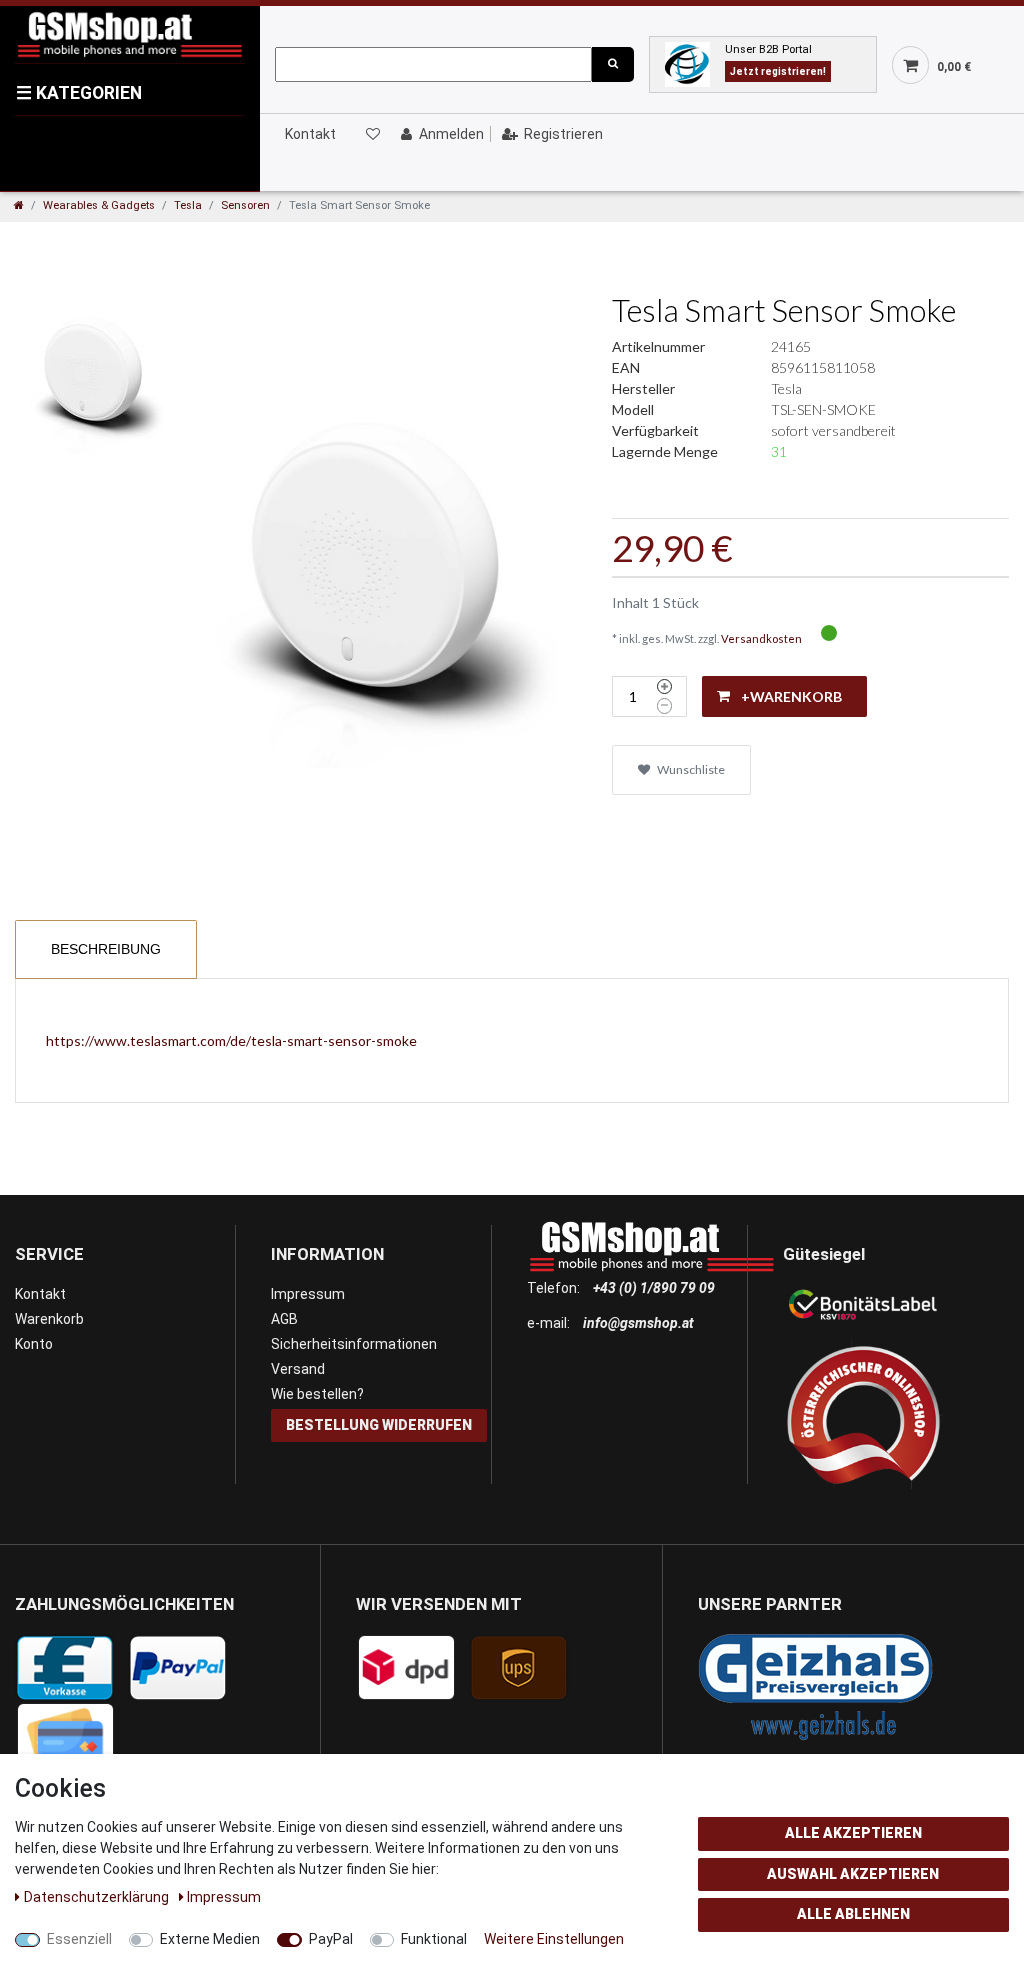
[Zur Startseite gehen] (19, 205)
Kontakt (310, 134)
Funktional (434, 1939)
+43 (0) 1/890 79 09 (654, 1288)
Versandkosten (761, 638)
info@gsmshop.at (638, 1323)
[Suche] (613, 64)
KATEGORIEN (79, 93)
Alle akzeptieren (853, 1833)
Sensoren (245, 205)
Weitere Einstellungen (554, 1939)
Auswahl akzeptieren (853, 1874)
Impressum (308, 1294)
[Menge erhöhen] (664, 687)
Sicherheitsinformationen (354, 1344)
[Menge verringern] (664, 706)
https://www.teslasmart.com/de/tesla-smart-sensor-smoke (231, 1040)
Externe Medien (210, 1939)
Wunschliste (690, 769)
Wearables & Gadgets (99, 205)
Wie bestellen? (317, 1394)
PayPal (331, 1939)
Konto (34, 1344)
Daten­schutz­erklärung (98, 1897)
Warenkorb (49, 1319)
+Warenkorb (791, 696)
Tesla (188, 205)
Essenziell (79, 1939)
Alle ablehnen (853, 1914)
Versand (298, 1369)
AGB (284, 1319)
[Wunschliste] (372, 134)
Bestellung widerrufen (379, 1425)
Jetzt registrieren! (778, 71)
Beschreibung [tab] (106, 949)
